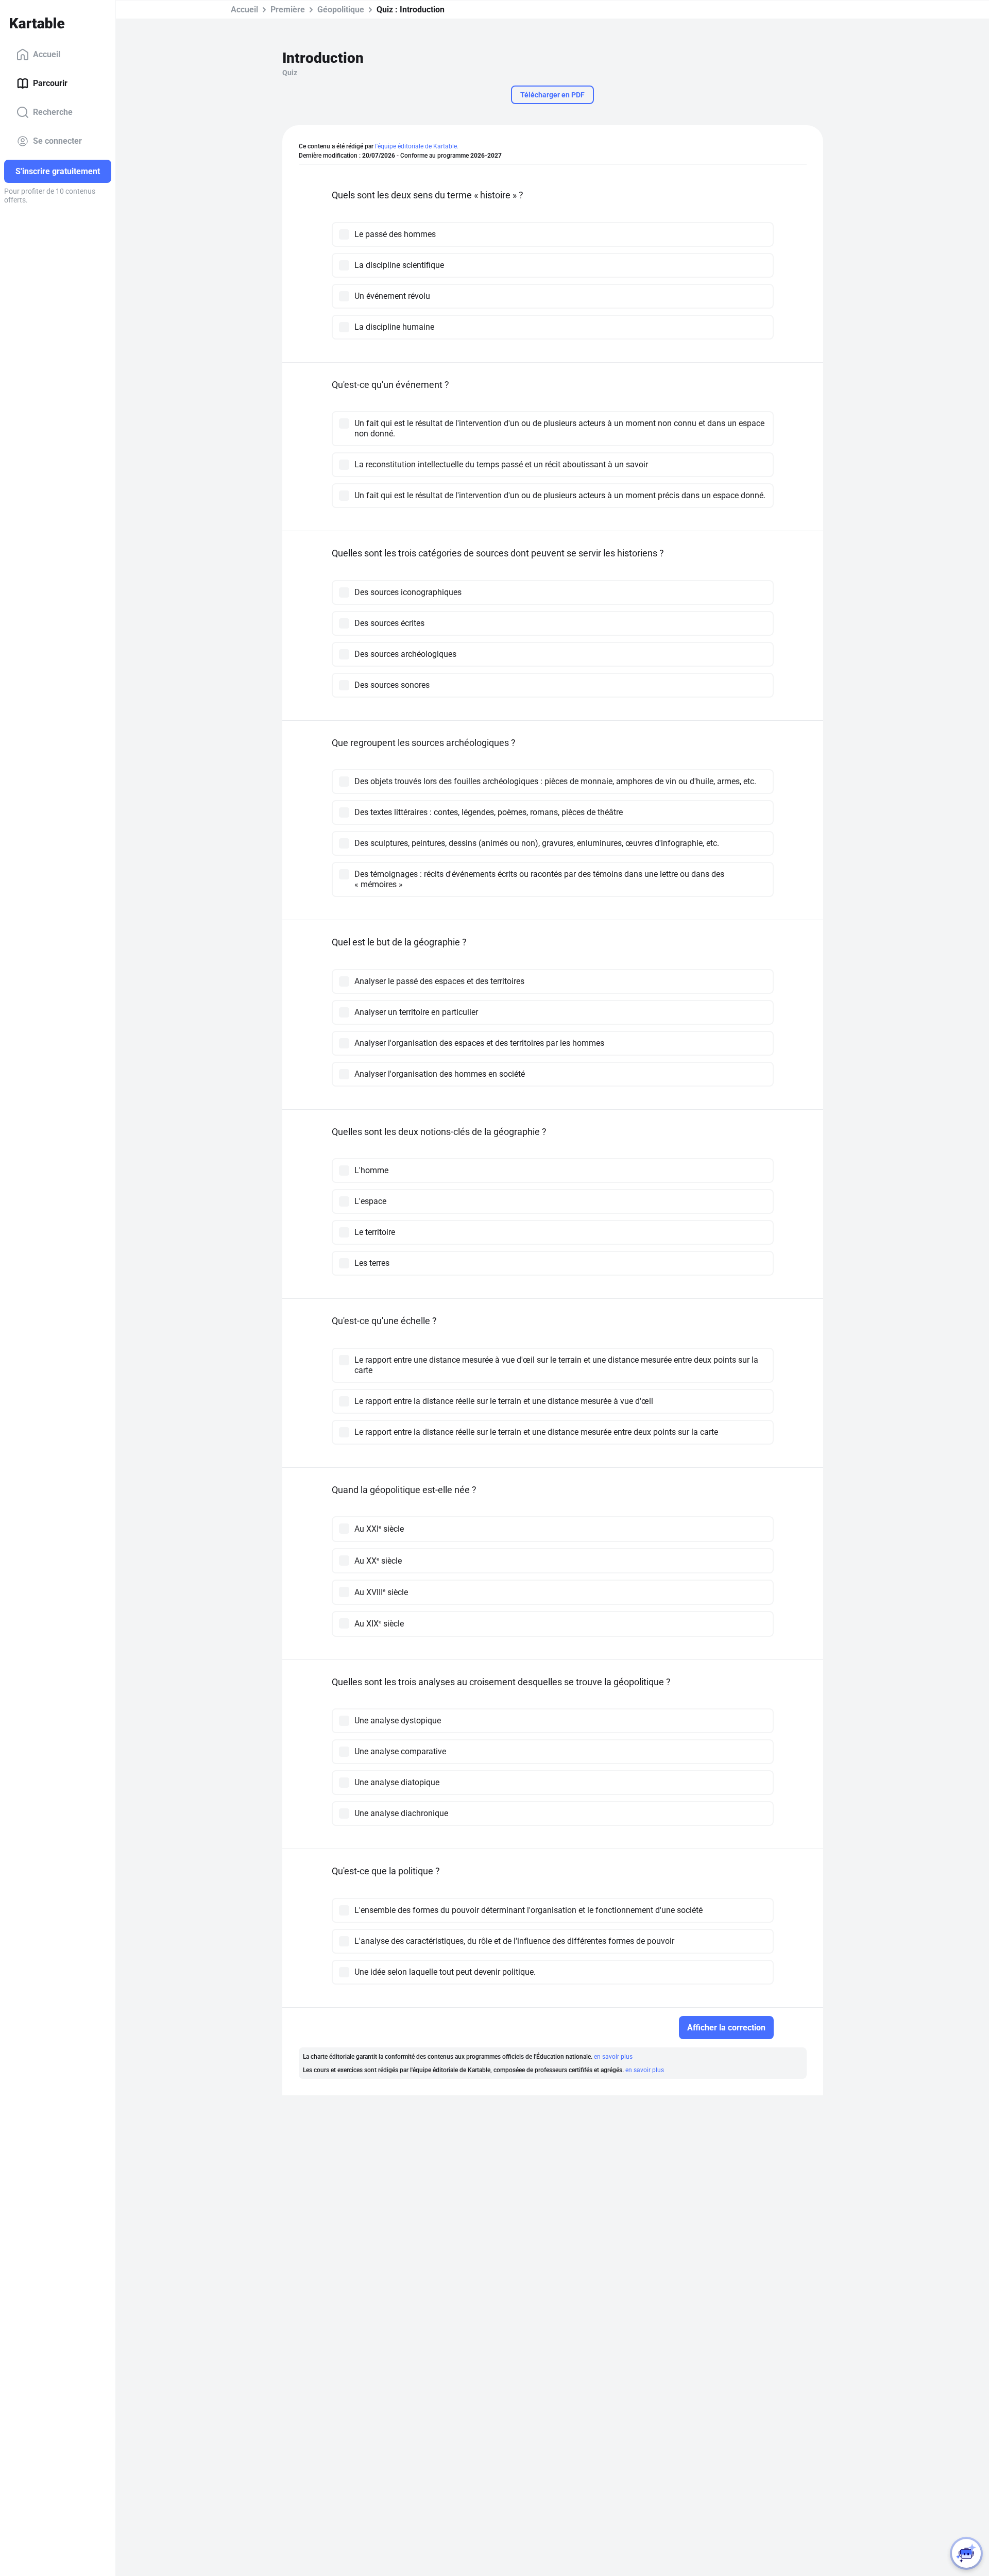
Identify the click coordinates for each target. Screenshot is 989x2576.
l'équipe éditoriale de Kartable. (417, 146)
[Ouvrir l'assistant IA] (966, 2553)
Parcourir (50, 83)
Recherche (53, 112)
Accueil (47, 54)
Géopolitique (341, 10)
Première (288, 10)
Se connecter (57, 141)
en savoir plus (613, 2057)
